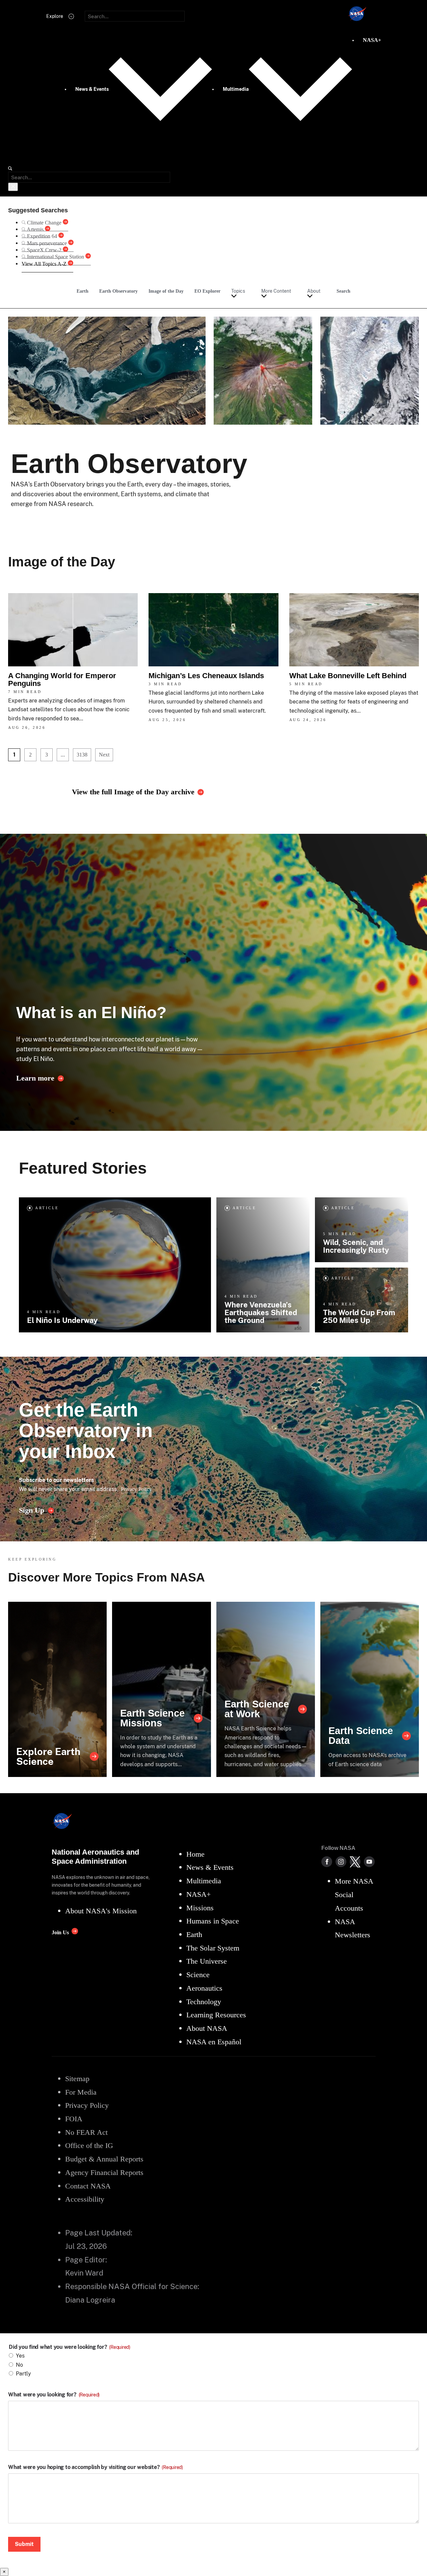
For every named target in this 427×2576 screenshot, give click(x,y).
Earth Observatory (118, 291)
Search (343, 291)
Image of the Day (166, 291)
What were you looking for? (54, 2395)
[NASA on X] (355, 1862)
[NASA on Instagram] (341, 1862)
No (19, 2365)
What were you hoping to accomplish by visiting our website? (96, 2467)
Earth (83, 291)
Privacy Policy (136, 1489)
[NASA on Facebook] (327, 1862)
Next (104, 755)
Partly (23, 2374)
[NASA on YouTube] (369, 1862)
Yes (20, 2356)
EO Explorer (207, 291)
